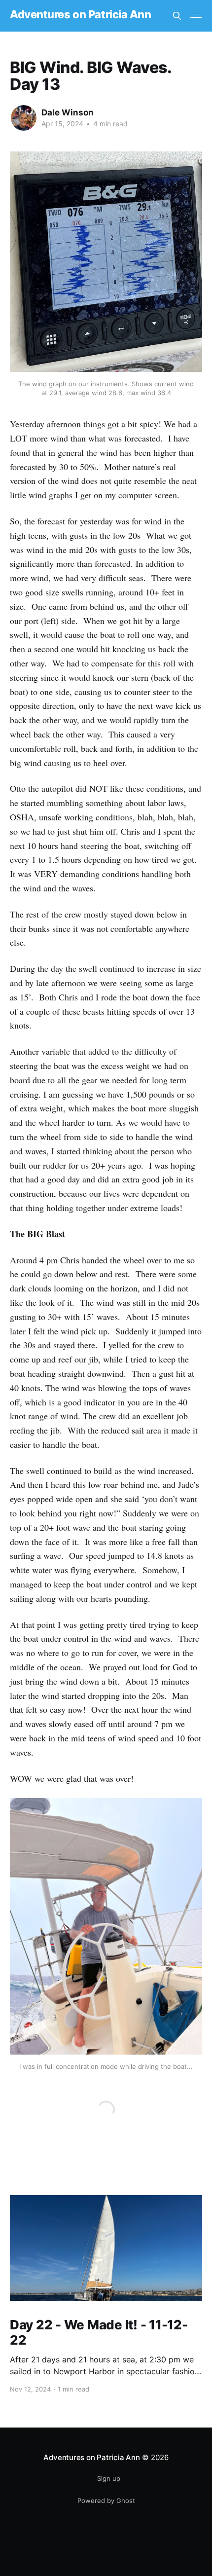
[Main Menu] (196, 16)
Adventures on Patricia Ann (81, 15)
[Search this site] (177, 16)
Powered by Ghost (106, 2501)
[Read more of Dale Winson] (24, 118)
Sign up (109, 2478)
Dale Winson (68, 112)
